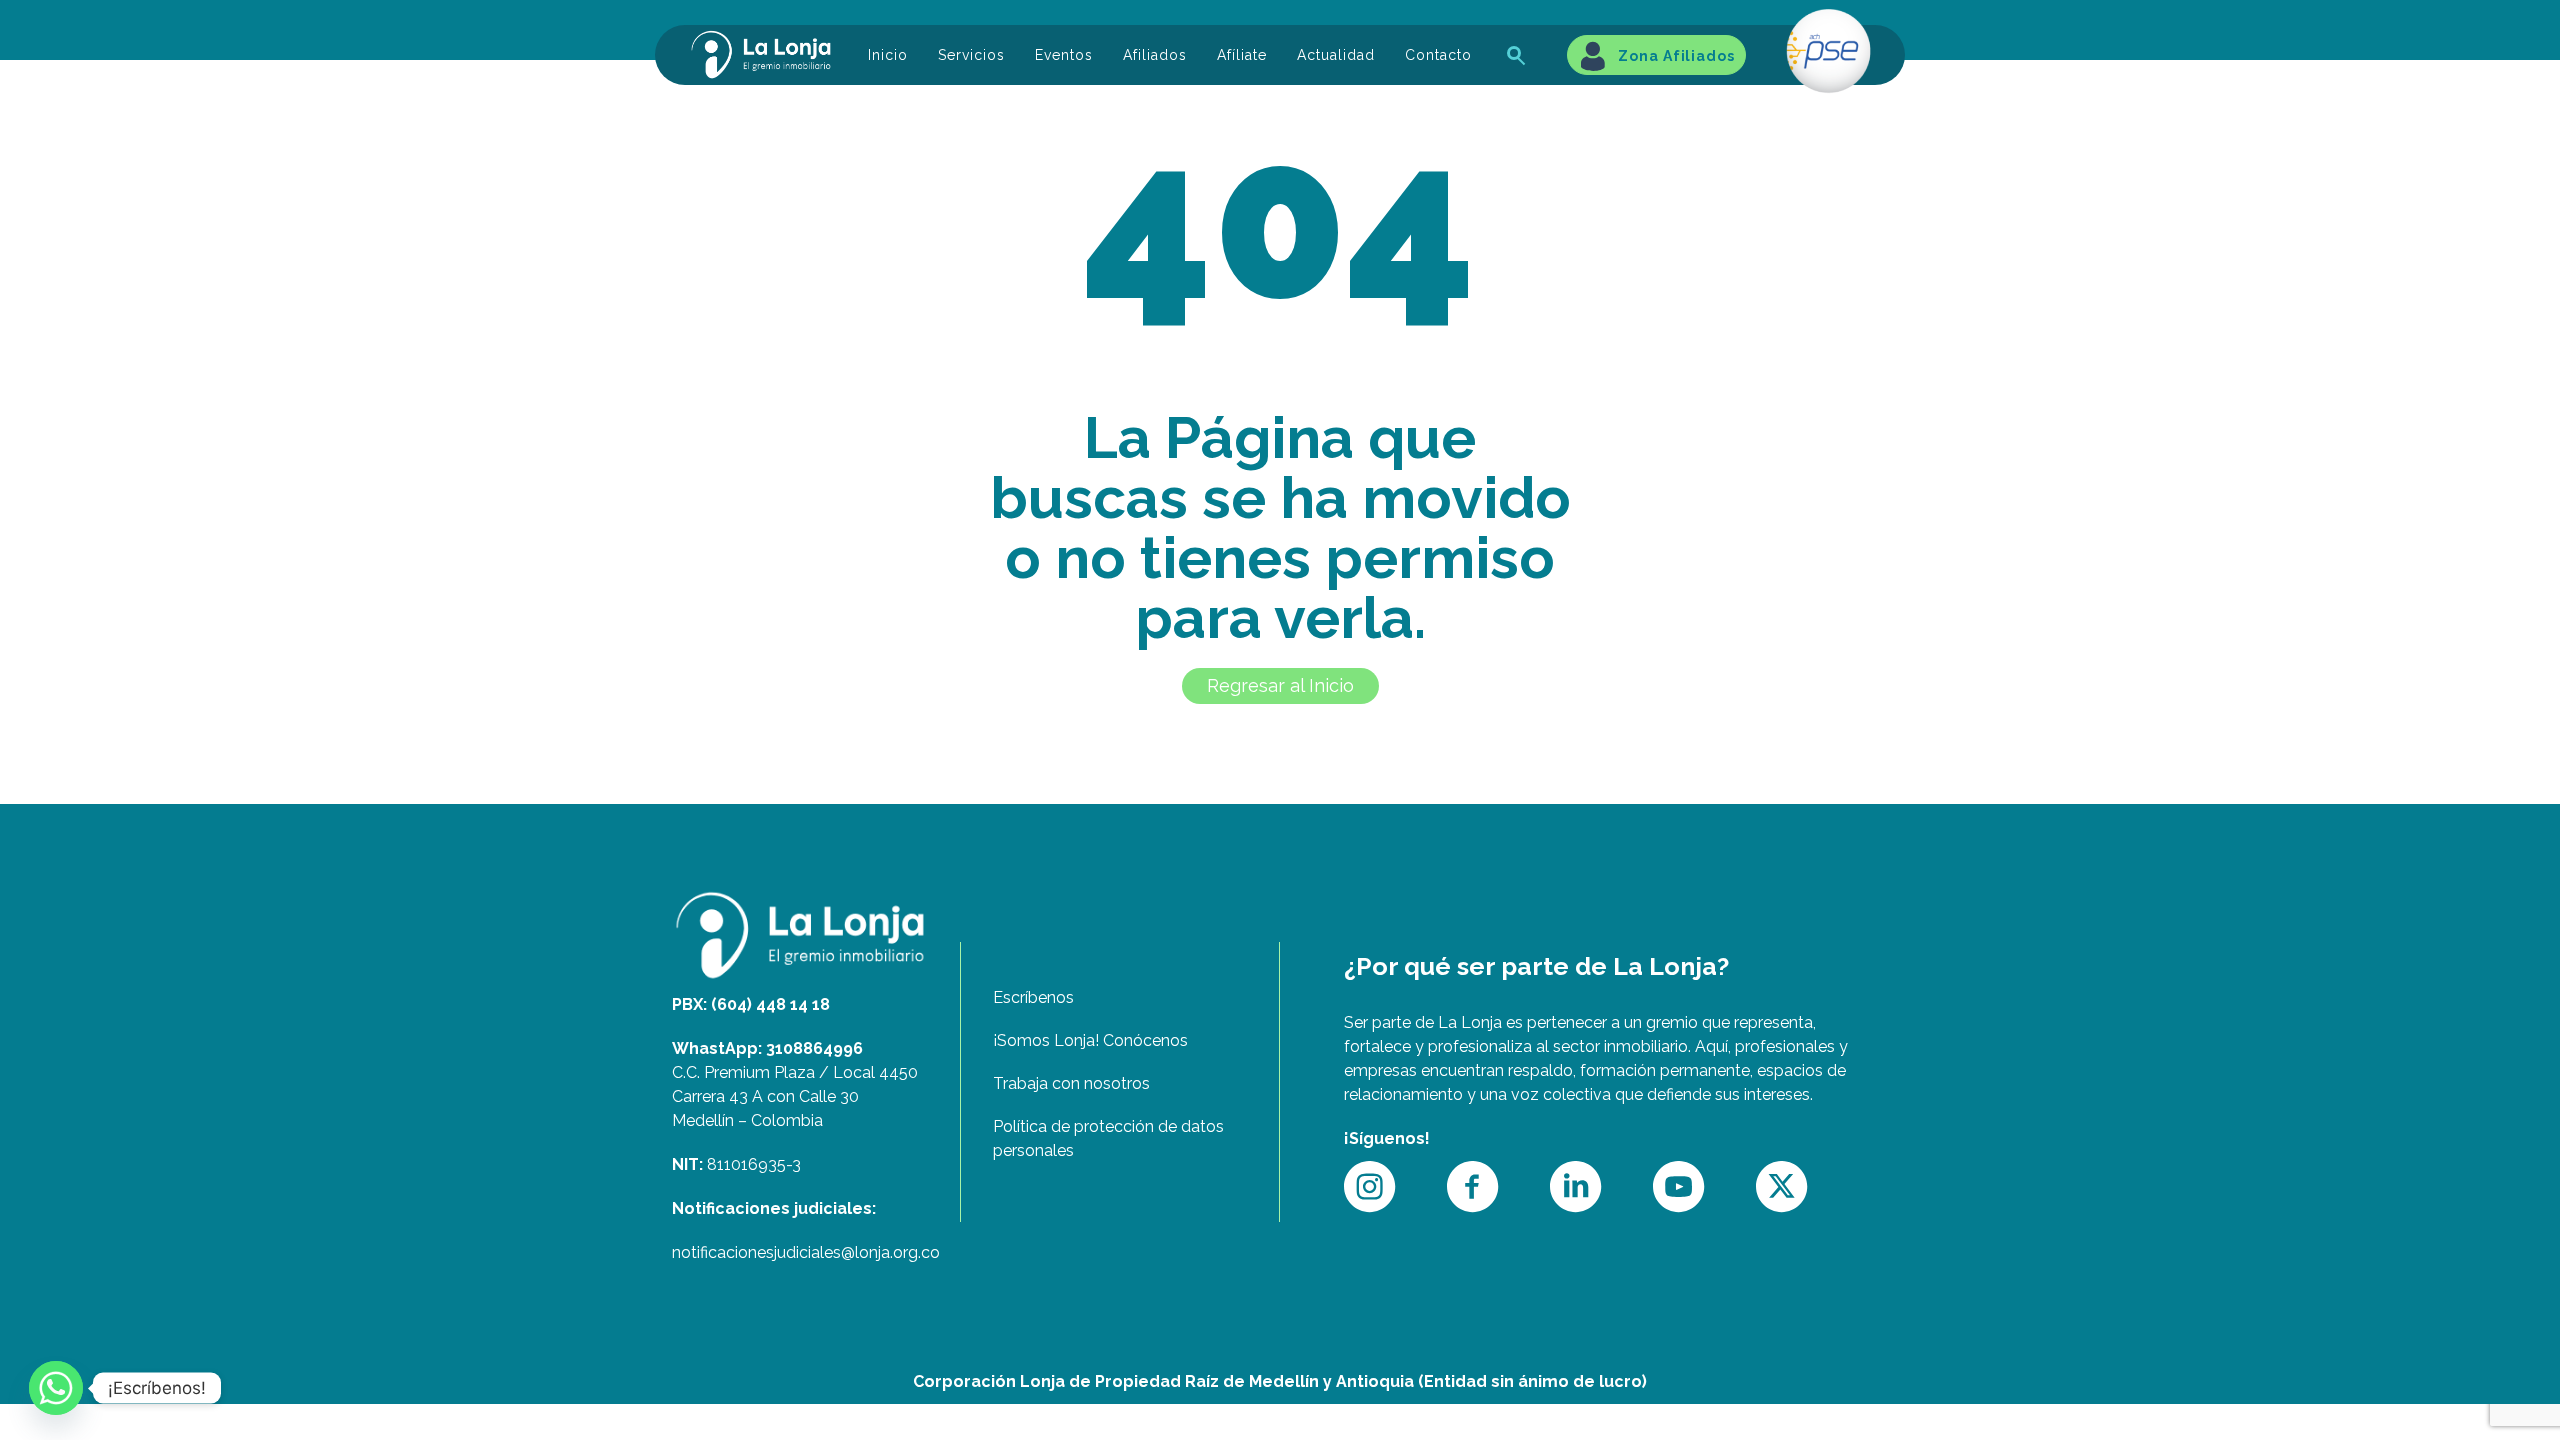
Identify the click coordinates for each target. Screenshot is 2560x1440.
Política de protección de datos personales (1108, 1138)
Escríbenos (1033, 997)
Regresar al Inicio (1280, 685)
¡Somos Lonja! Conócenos (1090, 1040)
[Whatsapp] (56, 1388)
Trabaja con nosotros (1071, 1083)
